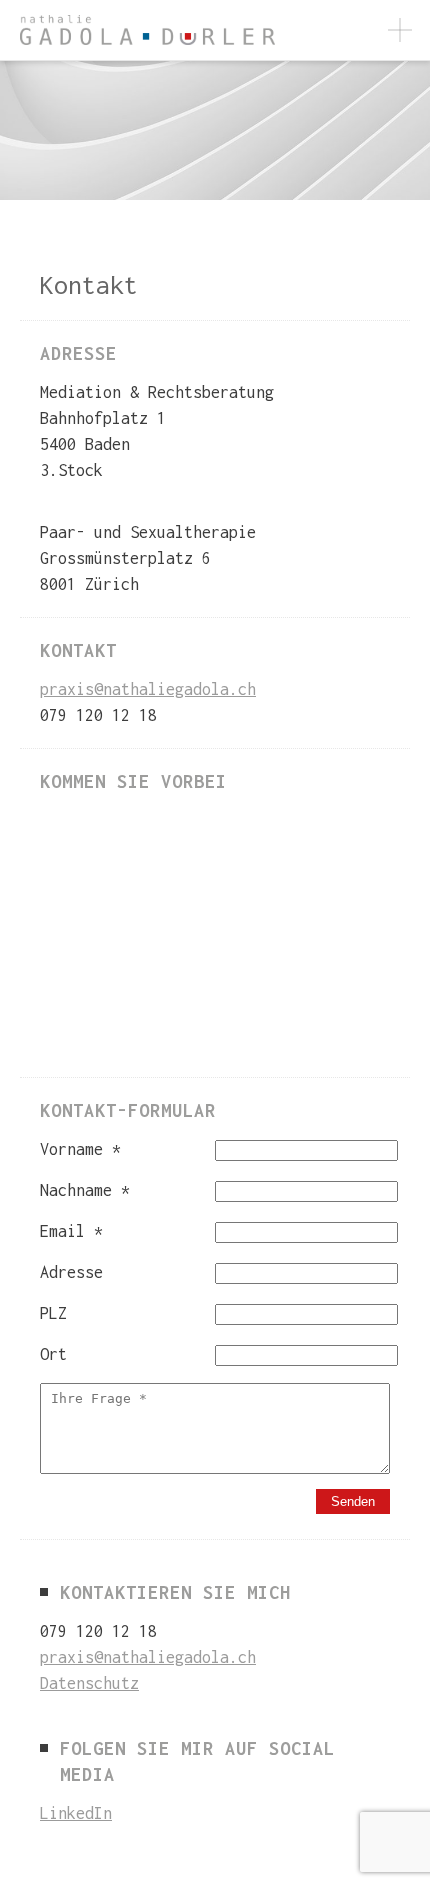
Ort (53, 1354)
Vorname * (80, 1149)
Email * (71, 1231)
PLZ (53, 1313)
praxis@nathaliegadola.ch (148, 689)
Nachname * (85, 1190)
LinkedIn (76, 1813)
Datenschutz (89, 1683)
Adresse (71, 1272)
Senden (353, 1501)
